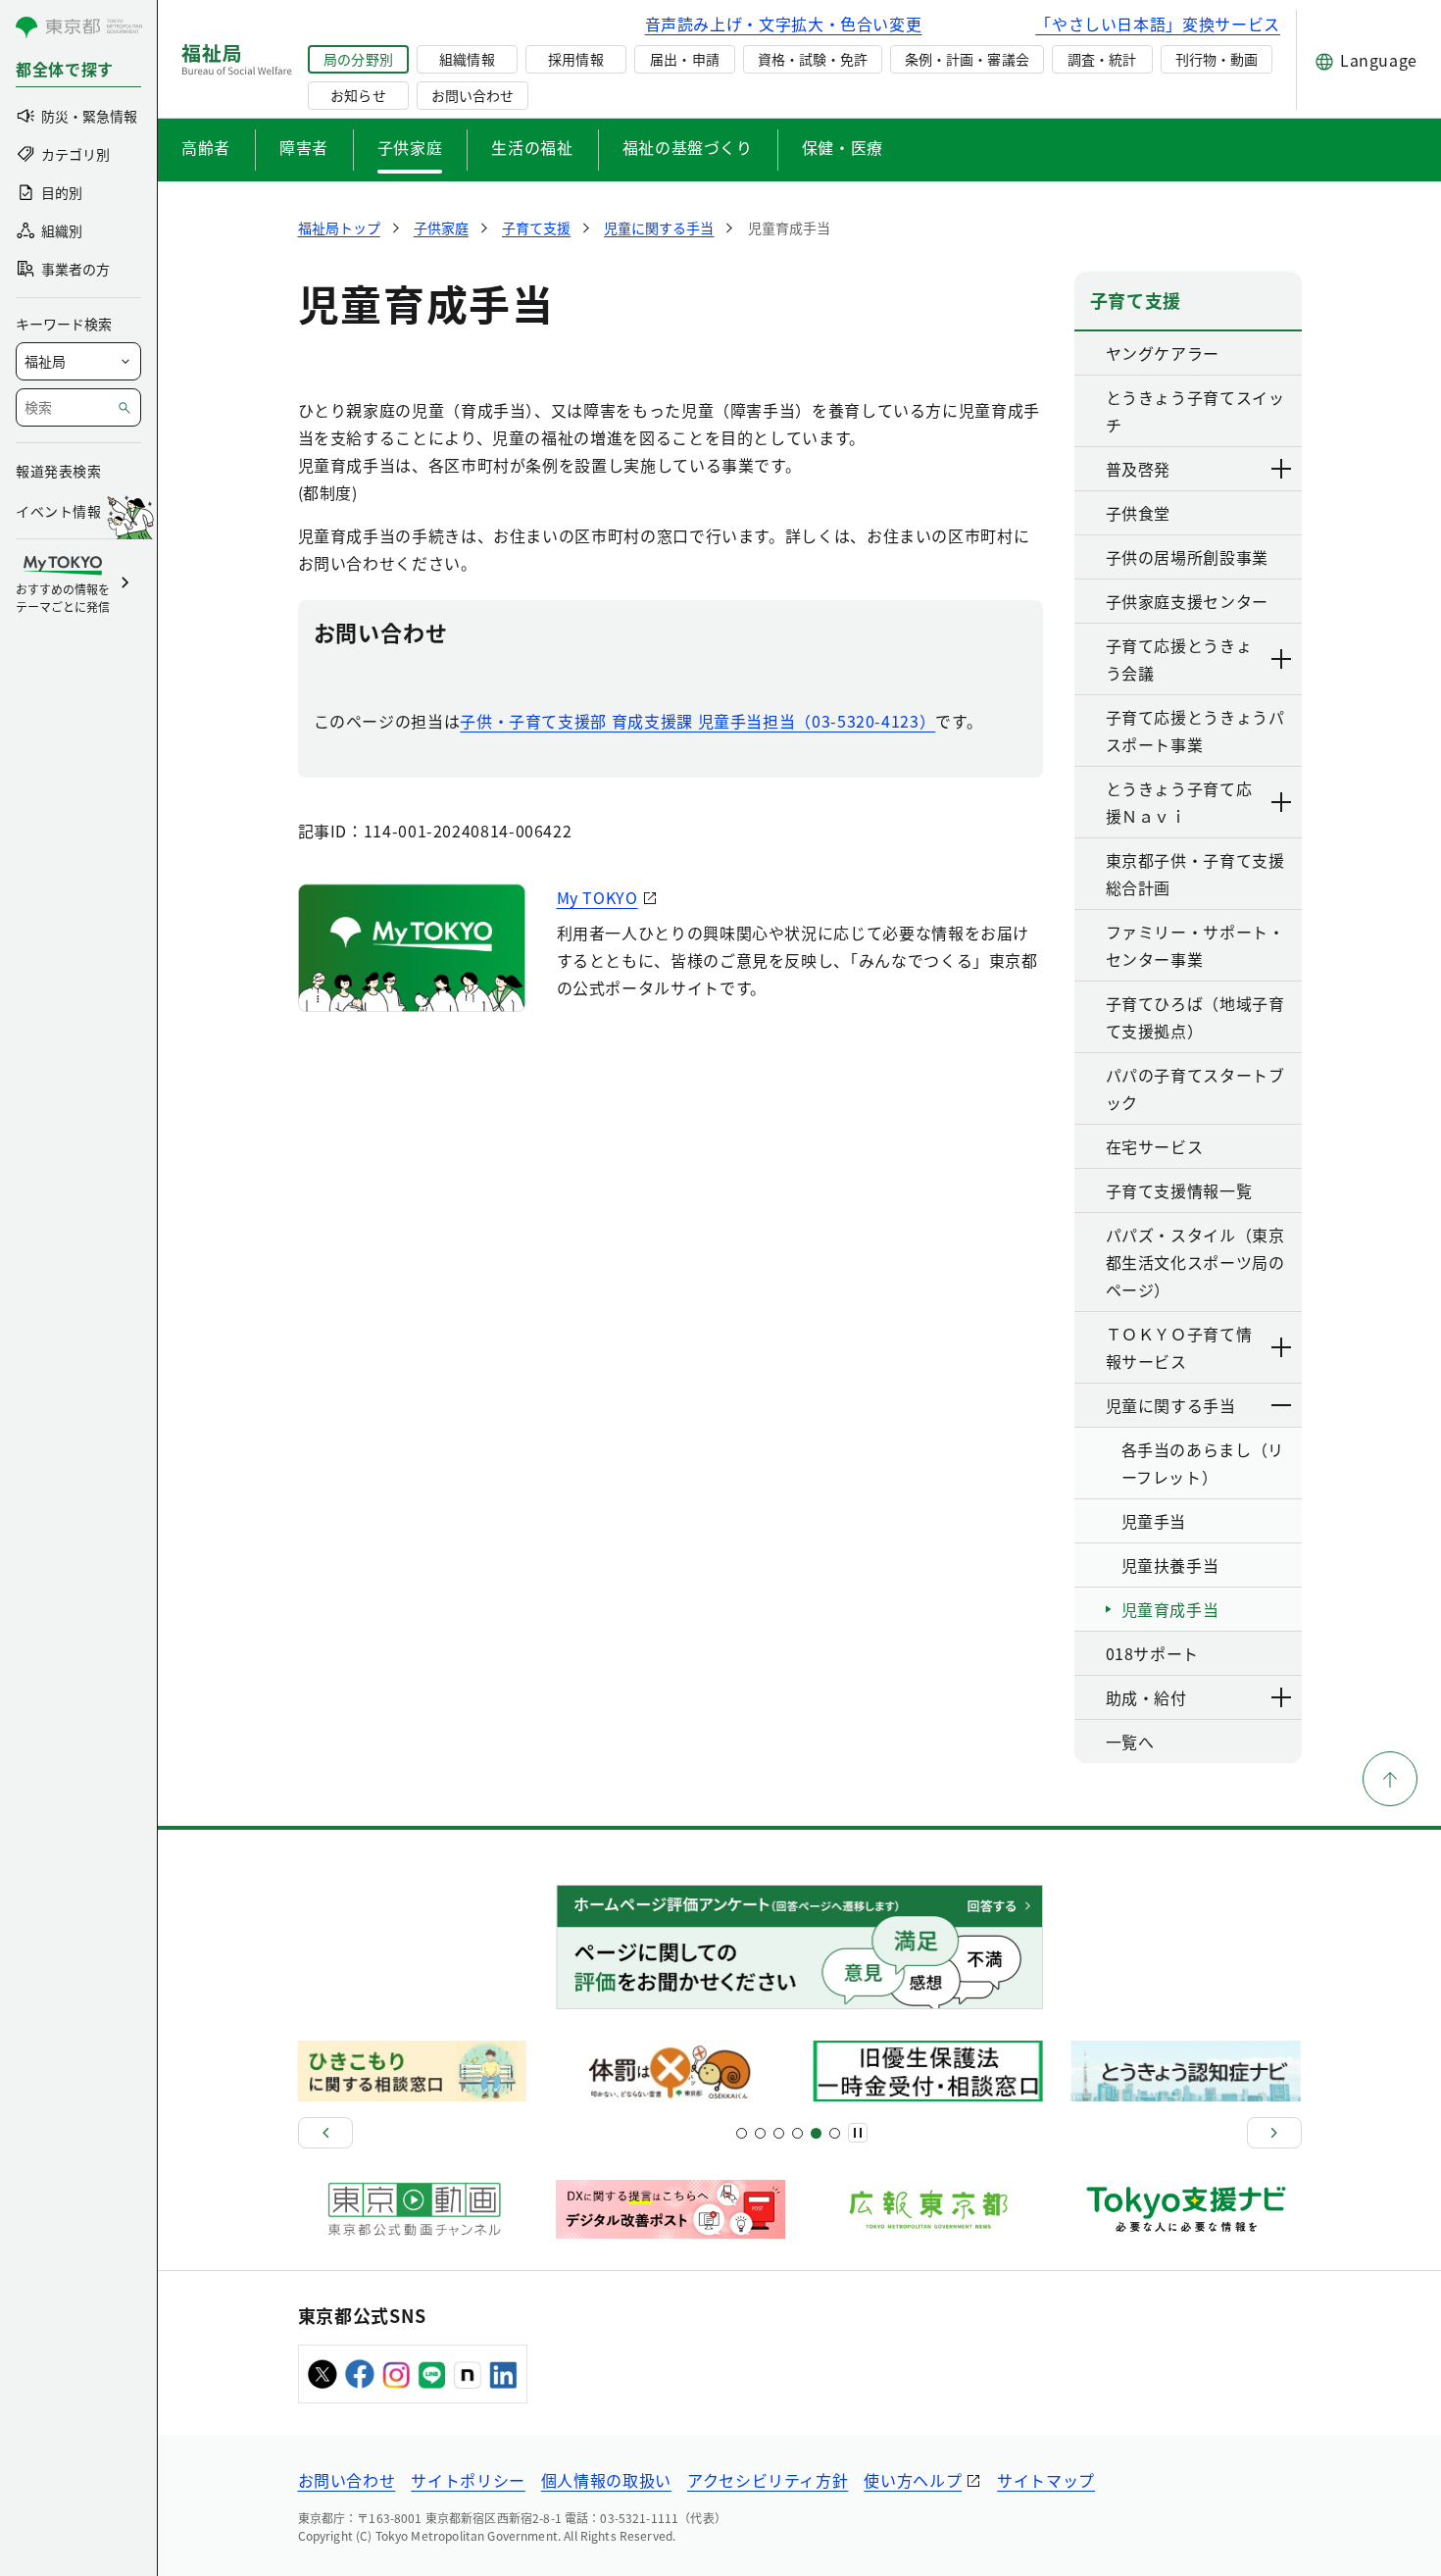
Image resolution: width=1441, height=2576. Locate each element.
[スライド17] (816, 2133)
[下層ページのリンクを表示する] (1282, 469)
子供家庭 (410, 147)
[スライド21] (835, 2133)
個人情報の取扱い (606, 2480)
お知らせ (358, 95)
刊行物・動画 (1217, 59)
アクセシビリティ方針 (768, 2480)
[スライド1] (742, 2133)
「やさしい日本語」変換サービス (1158, 24)
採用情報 (575, 59)
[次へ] (1274, 2133)
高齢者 (206, 147)
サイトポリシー (468, 2480)
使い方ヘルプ (913, 2480)
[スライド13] (797, 2133)
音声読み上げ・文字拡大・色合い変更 (784, 24)
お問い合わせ (472, 95)
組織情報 (467, 59)
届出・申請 (684, 59)
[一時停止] (858, 2133)
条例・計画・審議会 (967, 59)
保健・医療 (843, 147)
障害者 (304, 147)
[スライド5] (760, 2133)
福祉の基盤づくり (688, 147)
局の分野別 (358, 59)
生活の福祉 (532, 147)
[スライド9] (779, 2133)
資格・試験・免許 (813, 59)
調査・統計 (1102, 59)
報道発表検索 (58, 471)
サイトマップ (1046, 2480)
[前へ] (325, 2133)
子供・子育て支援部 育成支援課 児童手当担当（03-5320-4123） (697, 721)
